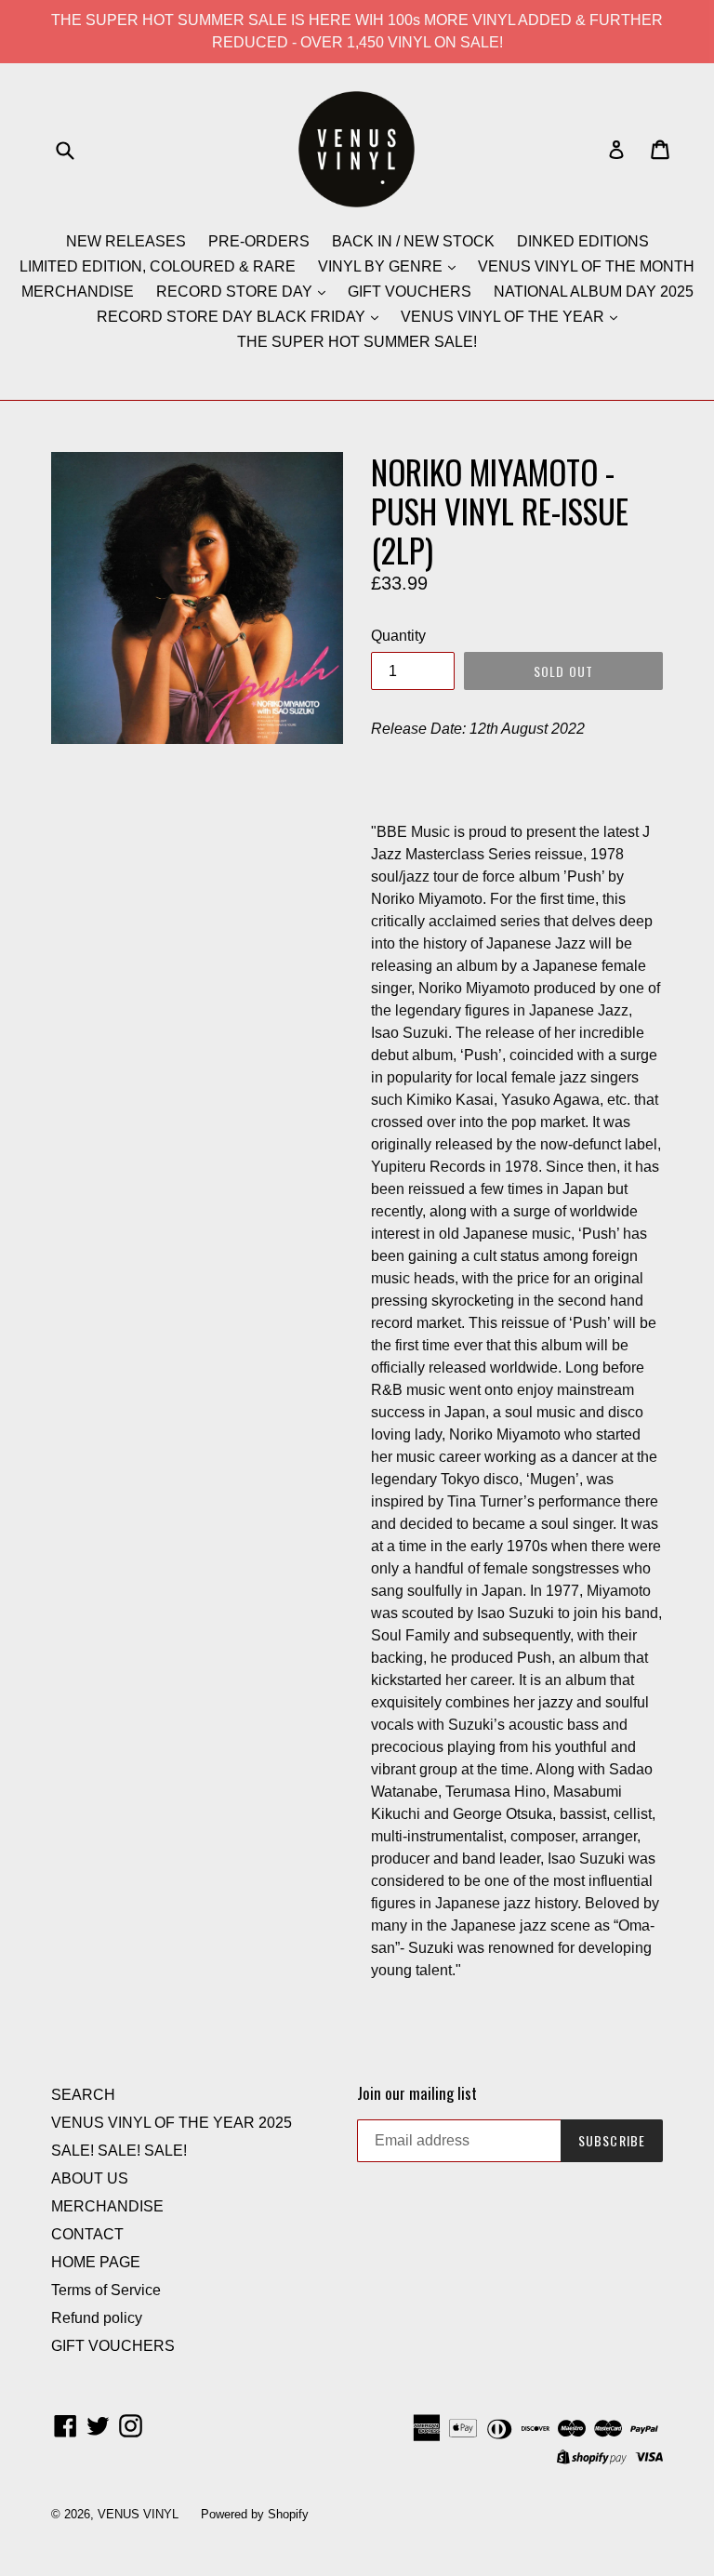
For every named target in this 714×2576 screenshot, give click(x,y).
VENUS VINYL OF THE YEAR (504, 317)
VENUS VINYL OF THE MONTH (586, 266)
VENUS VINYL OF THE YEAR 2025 (172, 2123)
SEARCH (83, 2095)
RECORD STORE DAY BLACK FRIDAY (233, 317)
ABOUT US (90, 2178)
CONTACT (87, 2234)
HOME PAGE (96, 2262)
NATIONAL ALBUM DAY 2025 (594, 292)
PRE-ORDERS (259, 241)
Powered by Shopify (255, 2514)
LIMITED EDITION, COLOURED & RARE (158, 266)
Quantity (398, 636)
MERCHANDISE (78, 292)
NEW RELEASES (126, 241)
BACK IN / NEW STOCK (413, 241)
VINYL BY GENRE (382, 266)
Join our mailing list (417, 2093)
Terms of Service (106, 2290)
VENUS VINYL (138, 2514)
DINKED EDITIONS (583, 241)
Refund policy (97, 2318)
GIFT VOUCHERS (410, 292)
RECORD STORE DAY (236, 292)
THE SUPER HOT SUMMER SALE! (357, 342)
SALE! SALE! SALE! (119, 2151)
